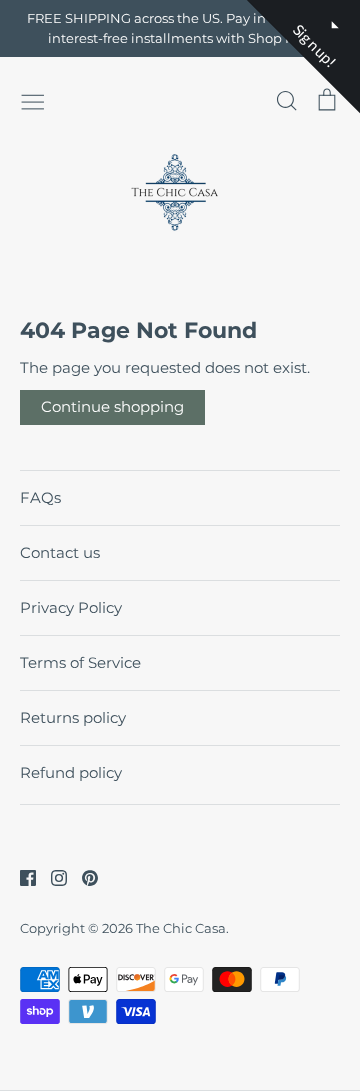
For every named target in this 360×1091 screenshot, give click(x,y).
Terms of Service (80, 662)
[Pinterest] (82, 876)
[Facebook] (20, 876)
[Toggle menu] (33, 100)
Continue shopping (112, 406)
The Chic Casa (181, 928)
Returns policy (73, 717)
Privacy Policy (71, 607)
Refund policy (71, 772)
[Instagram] (51, 876)
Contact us (60, 552)
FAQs (40, 497)
